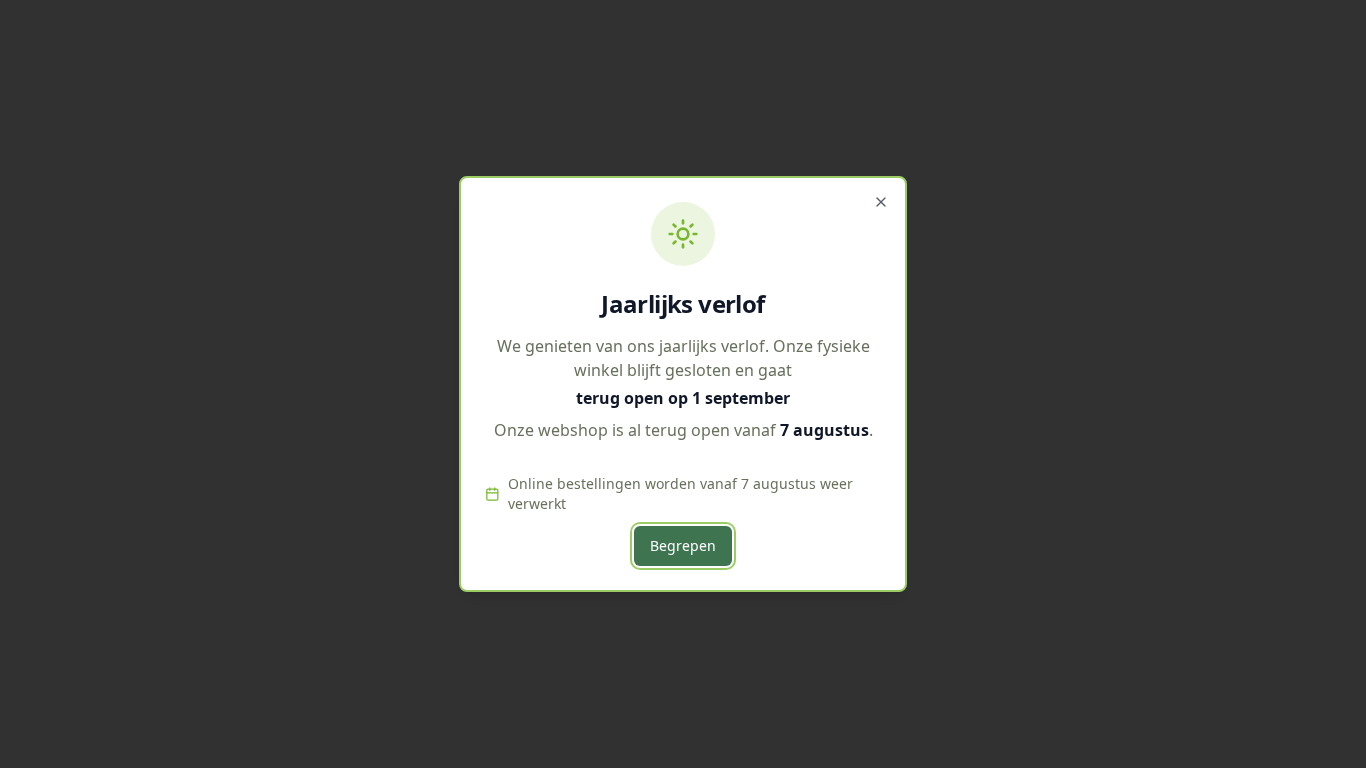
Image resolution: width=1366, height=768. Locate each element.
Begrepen (683, 545)
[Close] (881, 202)
